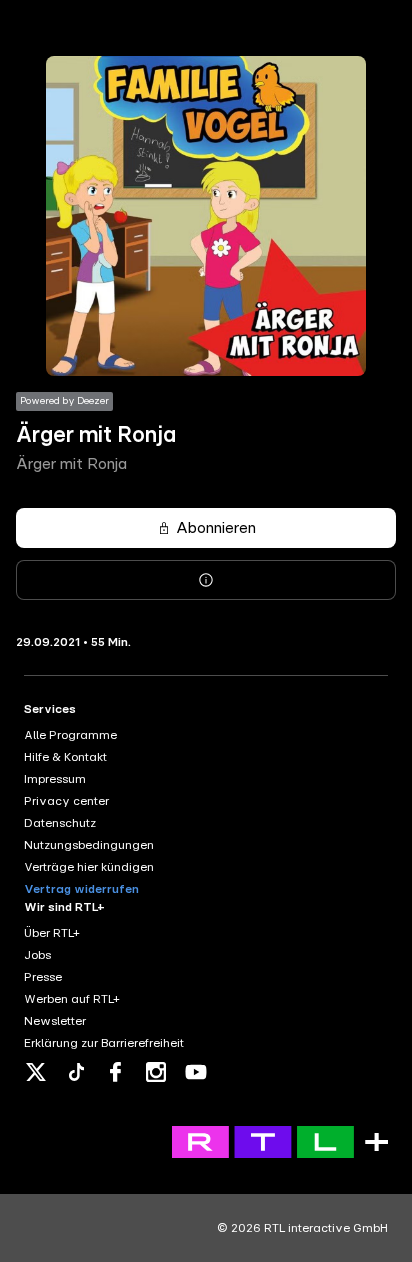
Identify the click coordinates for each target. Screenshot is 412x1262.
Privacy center (66, 801)
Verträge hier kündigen (89, 867)
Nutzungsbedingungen (89, 845)
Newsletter (55, 1021)
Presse (43, 977)
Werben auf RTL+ (72, 999)
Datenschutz (60, 823)
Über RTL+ (52, 933)
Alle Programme (70, 735)
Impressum (55, 779)
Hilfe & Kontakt (65, 757)
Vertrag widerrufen (81, 889)
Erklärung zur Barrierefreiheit (104, 1043)
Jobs (37, 955)
